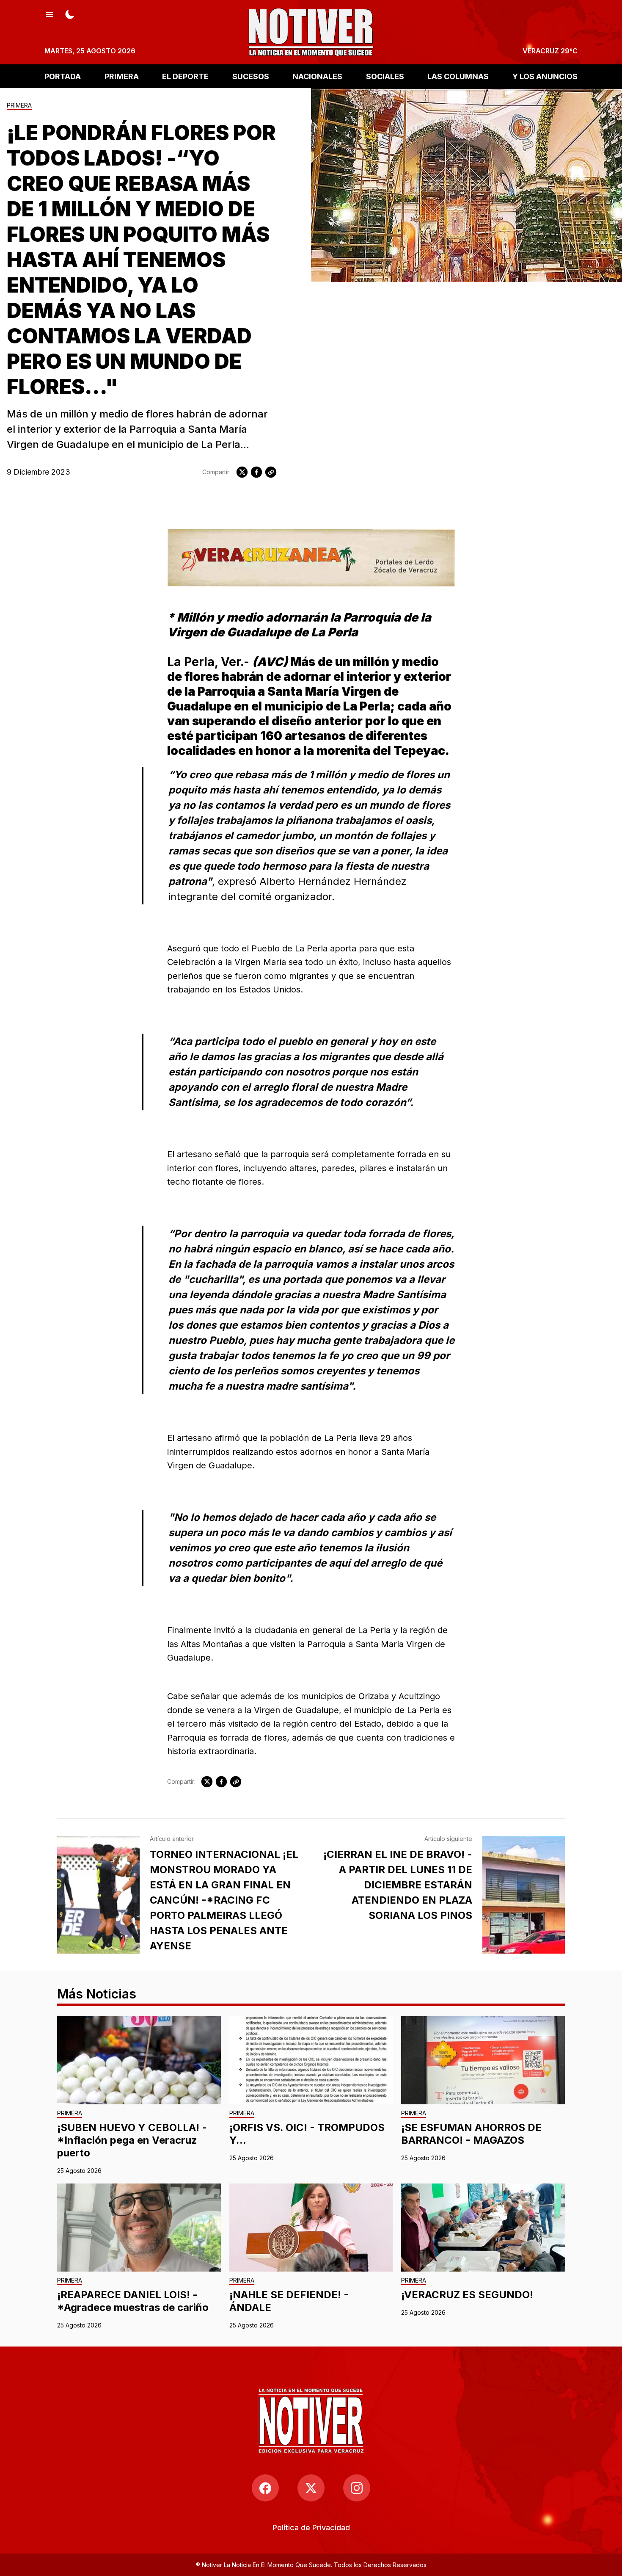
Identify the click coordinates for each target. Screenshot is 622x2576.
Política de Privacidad (311, 2528)
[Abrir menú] (50, 14)
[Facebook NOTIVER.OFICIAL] (265, 2488)
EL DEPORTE (185, 76)
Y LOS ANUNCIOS (545, 76)
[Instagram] (357, 2488)
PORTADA (63, 76)
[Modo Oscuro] (70, 14)
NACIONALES (317, 76)
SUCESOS (251, 76)
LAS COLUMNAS (458, 76)
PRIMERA (122, 76)
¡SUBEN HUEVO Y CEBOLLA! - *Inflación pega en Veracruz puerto (132, 2140)
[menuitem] (311, 2528)
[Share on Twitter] (242, 472)
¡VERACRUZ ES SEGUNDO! (467, 2295)
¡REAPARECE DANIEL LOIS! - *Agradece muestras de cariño (133, 2301)
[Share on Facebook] (256, 472)
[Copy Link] (271, 472)
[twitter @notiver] (311, 2488)
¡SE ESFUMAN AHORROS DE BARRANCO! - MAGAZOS (471, 2134)
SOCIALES (385, 76)
